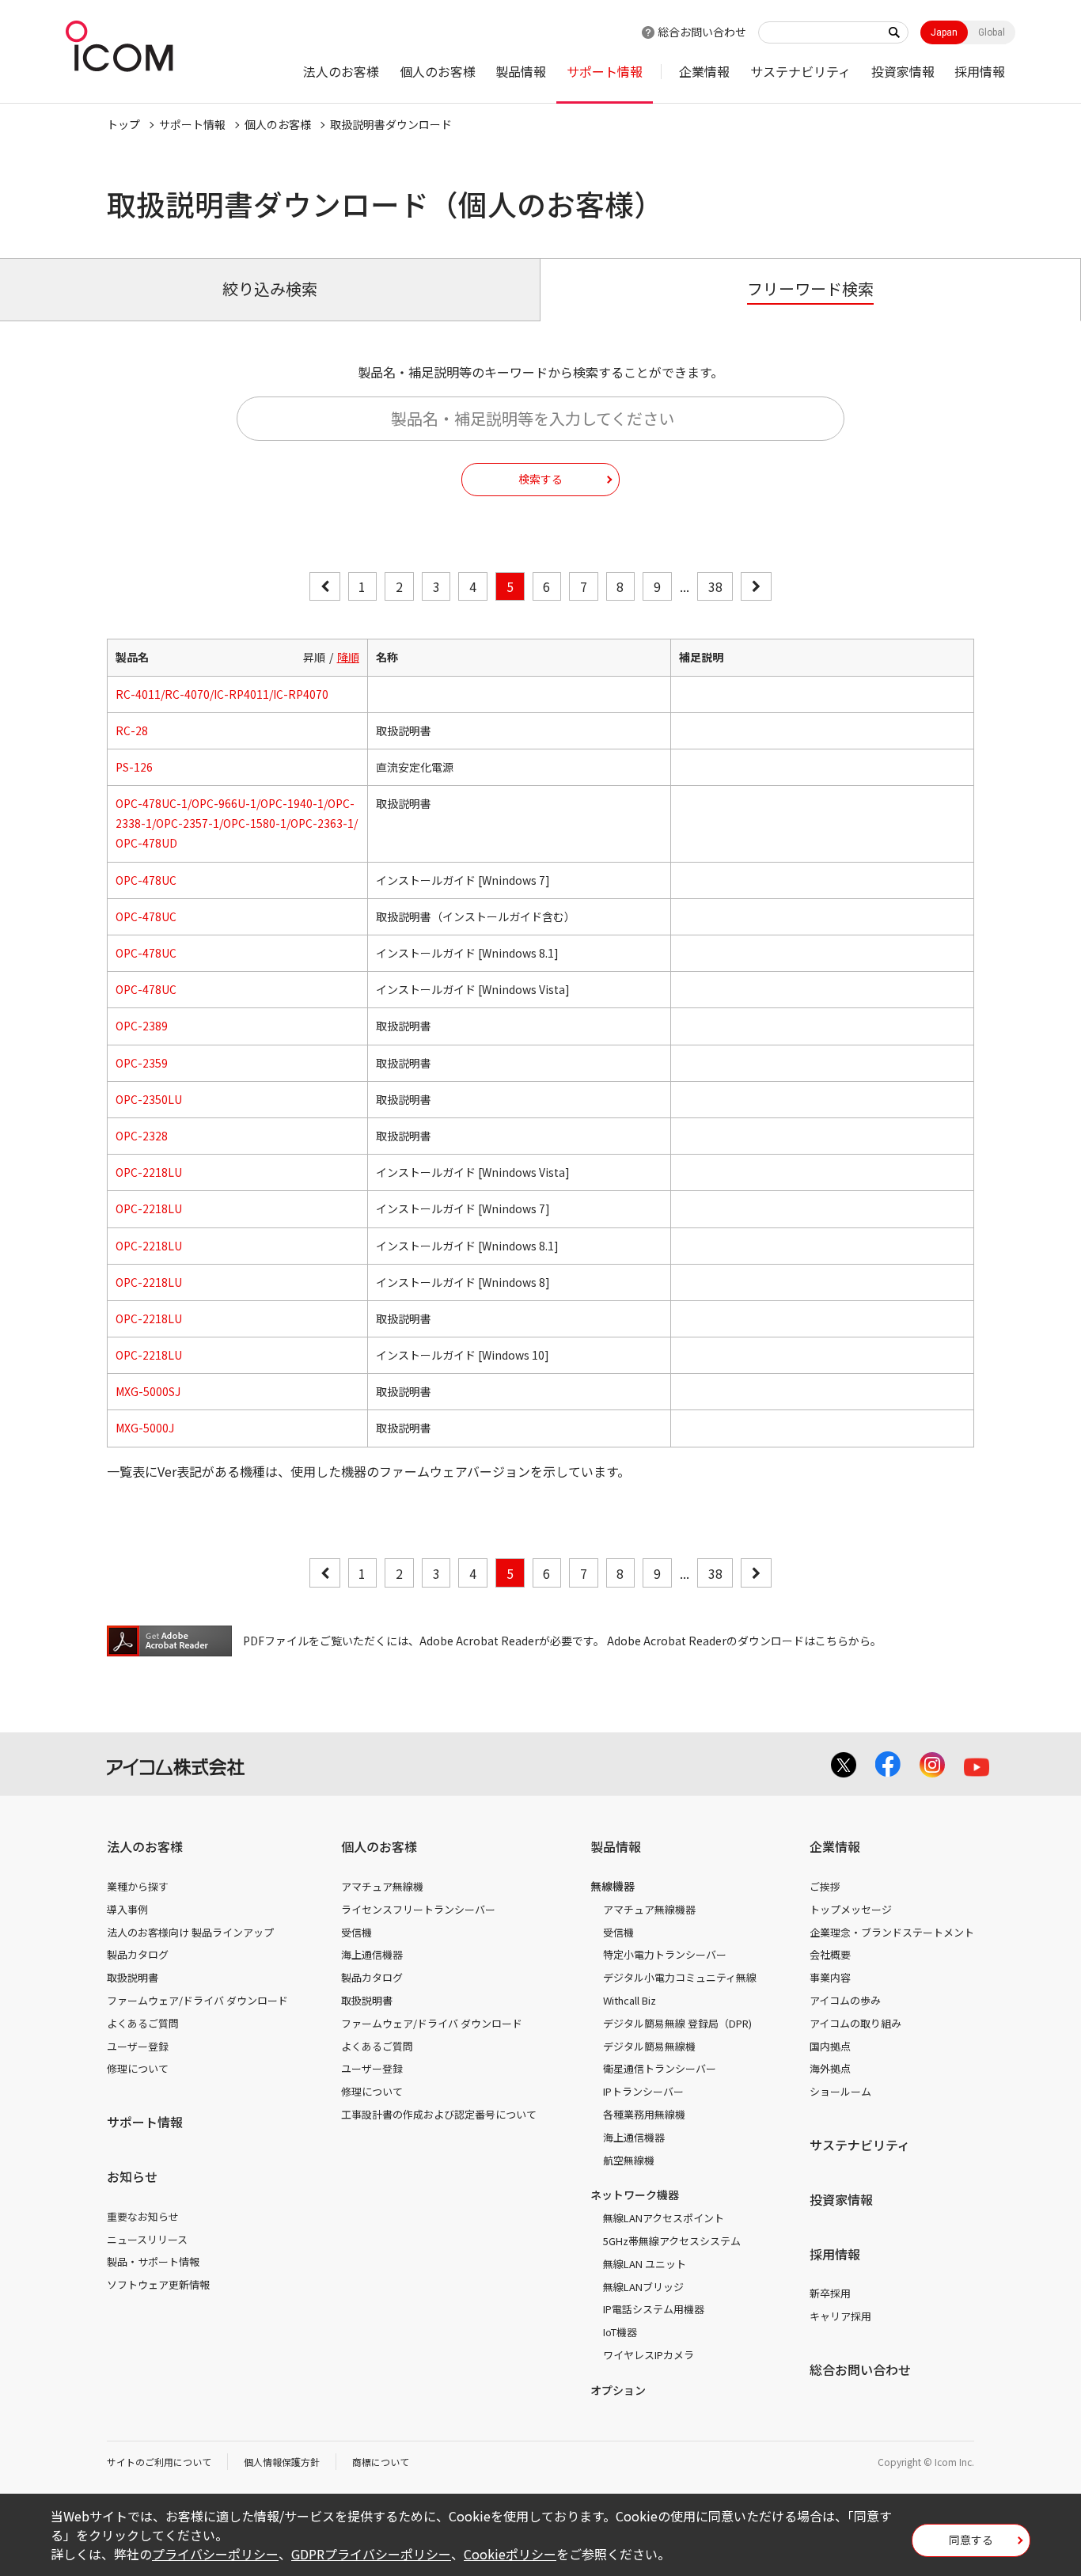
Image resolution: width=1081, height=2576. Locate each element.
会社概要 (830, 1954)
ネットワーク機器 (635, 2195)
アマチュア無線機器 (649, 1909)
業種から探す (138, 1886)
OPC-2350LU (149, 1099)
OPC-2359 (142, 1063)
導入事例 (127, 1909)
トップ (123, 124)
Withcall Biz (630, 2000)
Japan (944, 32)
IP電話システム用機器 (654, 2309)
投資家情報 (903, 71)
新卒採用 (830, 2293)
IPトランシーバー (643, 2091)
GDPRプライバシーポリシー (371, 2554)
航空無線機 (629, 2160)
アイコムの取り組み (855, 2023)
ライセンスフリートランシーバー (418, 1909)
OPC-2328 (142, 1136)
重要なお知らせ (143, 2216)
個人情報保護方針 (282, 2462)
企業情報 (704, 71)
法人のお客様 (341, 71)
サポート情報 (605, 71)
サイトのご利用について (159, 2462)
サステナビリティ (800, 71)
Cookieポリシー (510, 2554)
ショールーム (840, 2091)
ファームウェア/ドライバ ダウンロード (197, 2000)
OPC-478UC (146, 880)
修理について (138, 2068)
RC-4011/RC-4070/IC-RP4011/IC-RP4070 (222, 694)
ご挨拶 (825, 1886)
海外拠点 (830, 2068)
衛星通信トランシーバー (660, 2068)
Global (992, 32)
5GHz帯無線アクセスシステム (672, 2241)
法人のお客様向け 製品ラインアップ (190, 1932)
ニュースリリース (147, 2239)
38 (715, 586)
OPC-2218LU (149, 1172)
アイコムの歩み (845, 2000)
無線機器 (613, 1886)
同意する (971, 2540)
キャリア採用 (840, 2316)
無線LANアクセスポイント (664, 2218)
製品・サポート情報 (153, 2261)
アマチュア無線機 (382, 1886)
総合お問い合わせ (702, 32)
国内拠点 (830, 2046)
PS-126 (134, 767)
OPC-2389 (142, 1026)
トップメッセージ (851, 1909)
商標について (381, 2462)
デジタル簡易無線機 (649, 2046)
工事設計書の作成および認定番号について (439, 2114)
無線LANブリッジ (643, 2287)
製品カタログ (138, 1954)
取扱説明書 (133, 1977)
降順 (348, 657)
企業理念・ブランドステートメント (892, 1932)
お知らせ (132, 2176)
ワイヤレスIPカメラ (649, 2355)
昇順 (314, 657)
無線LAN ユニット (645, 2264)
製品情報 (521, 71)
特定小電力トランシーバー (665, 1954)
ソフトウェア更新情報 (158, 2284)
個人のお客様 (438, 71)
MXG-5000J (145, 1428)
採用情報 (980, 71)
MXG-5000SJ (148, 1391)
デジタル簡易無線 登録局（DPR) (677, 2023)
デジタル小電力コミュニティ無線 (680, 1977)
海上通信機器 (372, 1954)
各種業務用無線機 (644, 2114)
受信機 (357, 1932)
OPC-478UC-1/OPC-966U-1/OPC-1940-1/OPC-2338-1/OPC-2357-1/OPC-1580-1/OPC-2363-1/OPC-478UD (237, 823)
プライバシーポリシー (215, 2554)
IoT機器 (620, 2332)
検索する (540, 479)
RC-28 (132, 730)
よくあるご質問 (143, 2023)
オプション (618, 2390)
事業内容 (830, 1977)
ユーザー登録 (138, 2046)
